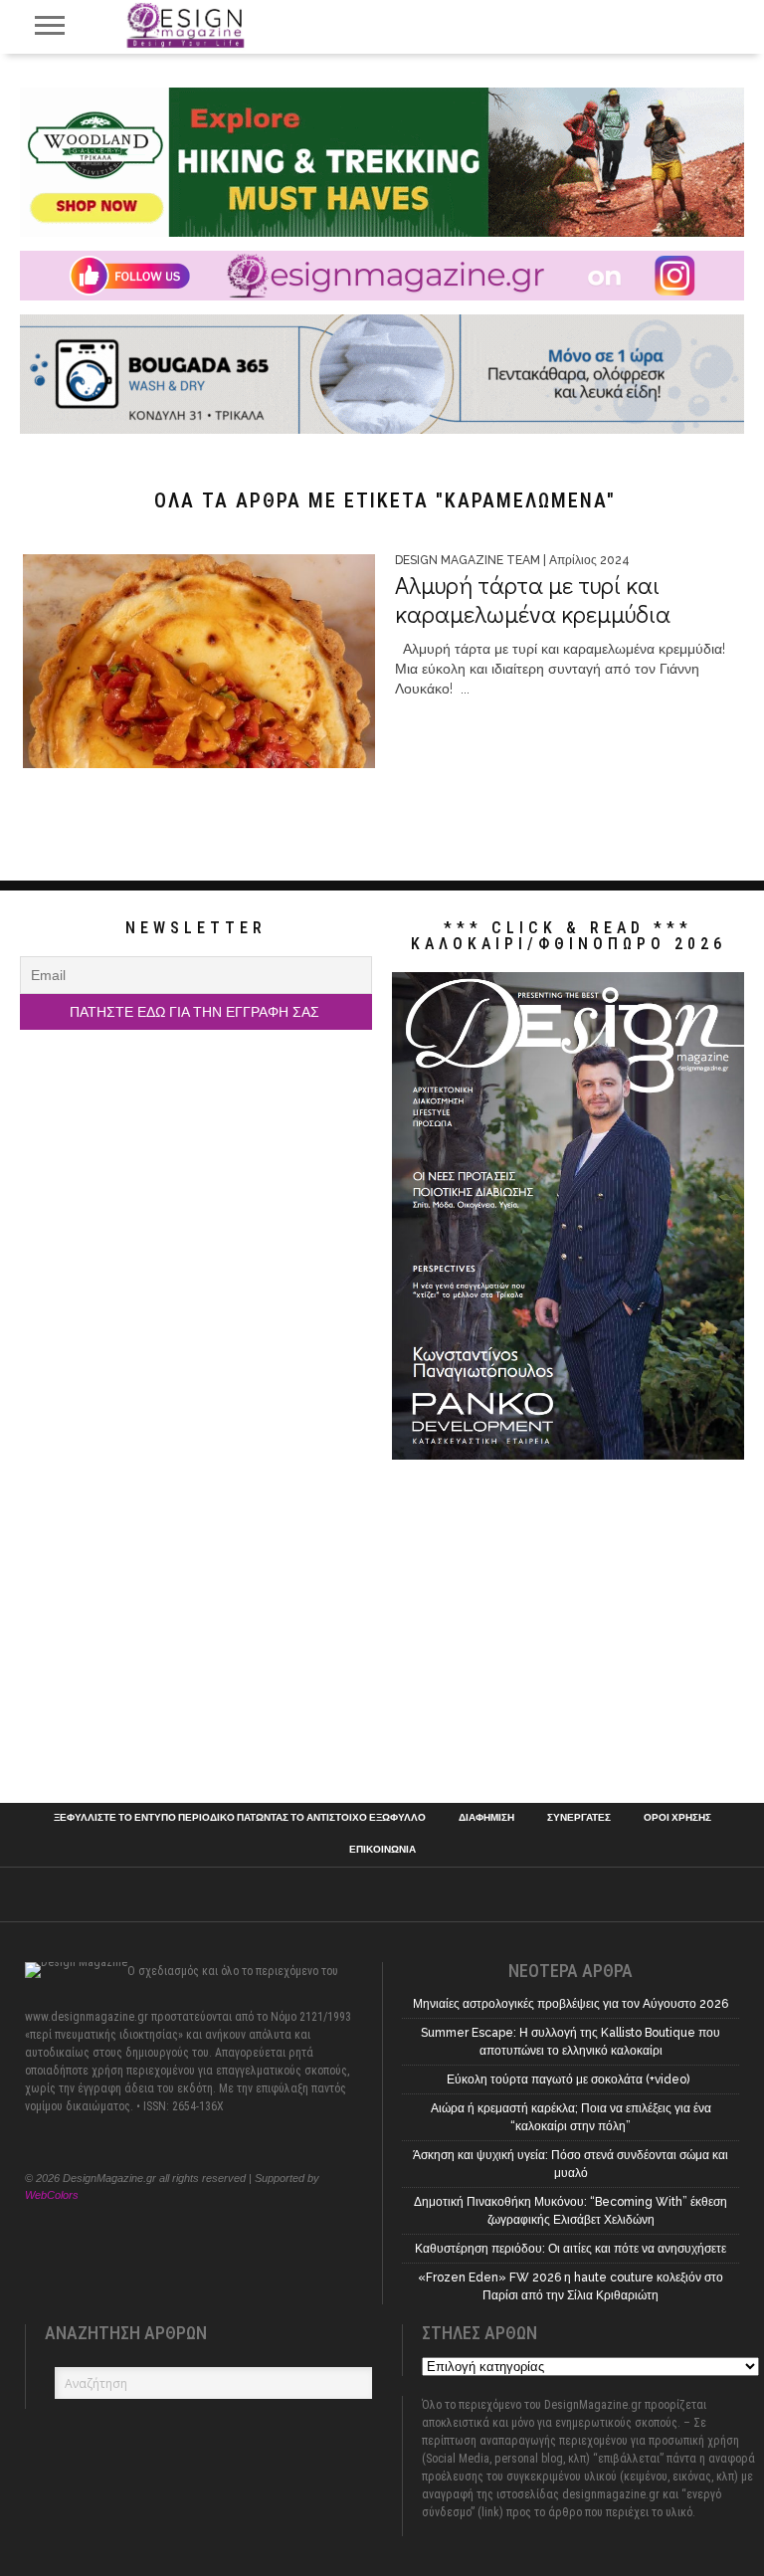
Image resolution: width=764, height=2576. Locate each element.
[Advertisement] (196, 1624)
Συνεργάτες (579, 1818)
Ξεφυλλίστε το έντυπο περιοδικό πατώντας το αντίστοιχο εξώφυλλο (240, 1818)
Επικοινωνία (382, 1850)
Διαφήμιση (486, 1818)
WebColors (52, 2195)
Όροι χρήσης (677, 1818)
